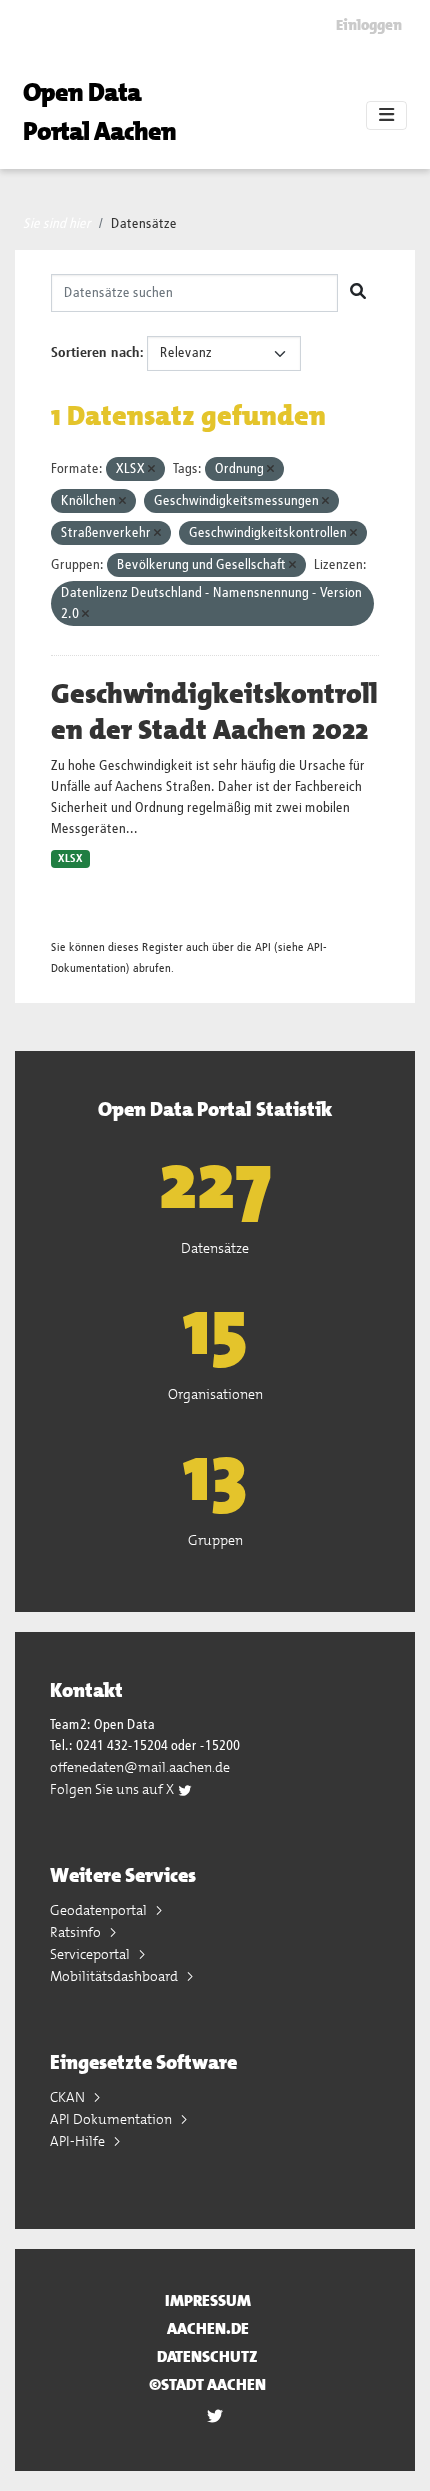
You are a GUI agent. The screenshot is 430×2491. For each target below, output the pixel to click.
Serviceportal (91, 1954)
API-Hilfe (79, 2141)
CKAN (69, 2097)
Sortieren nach (95, 353)
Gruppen (215, 1540)
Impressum (208, 2300)
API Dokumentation (112, 2119)
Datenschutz (207, 2356)
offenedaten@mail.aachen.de (140, 1767)
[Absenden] (358, 293)
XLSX (70, 859)
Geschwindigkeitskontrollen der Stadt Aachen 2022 (214, 712)
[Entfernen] (151, 469)
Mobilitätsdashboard (115, 1976)
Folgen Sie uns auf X (113, 1789)
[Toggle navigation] (386, 116)
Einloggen (369, 25)
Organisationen (215, 1394)
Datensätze (144, 224)
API (263, 947)
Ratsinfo (77, 1932)
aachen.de (208, 2328)
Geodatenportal (100, 1910)
